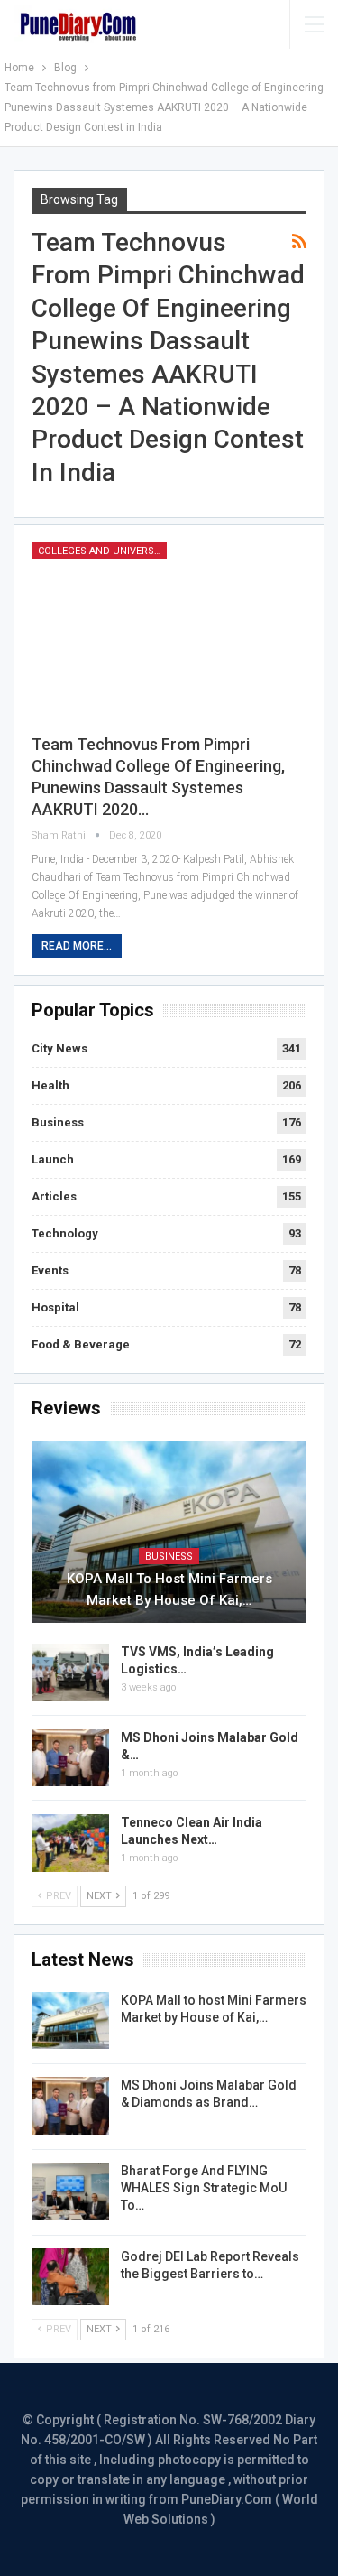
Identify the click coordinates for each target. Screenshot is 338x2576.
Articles (54, 1196)
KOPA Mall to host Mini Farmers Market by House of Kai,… (169, 1589)
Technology (65, 1233)
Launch (53, 1159)
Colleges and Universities (102, 551)
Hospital (55, 1307)
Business (58, 1122)
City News (59, 1048)
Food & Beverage (81, 1344)
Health (50, 1085)
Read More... (77, 946)
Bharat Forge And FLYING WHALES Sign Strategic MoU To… (204, 2188)
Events (50, 1270)
